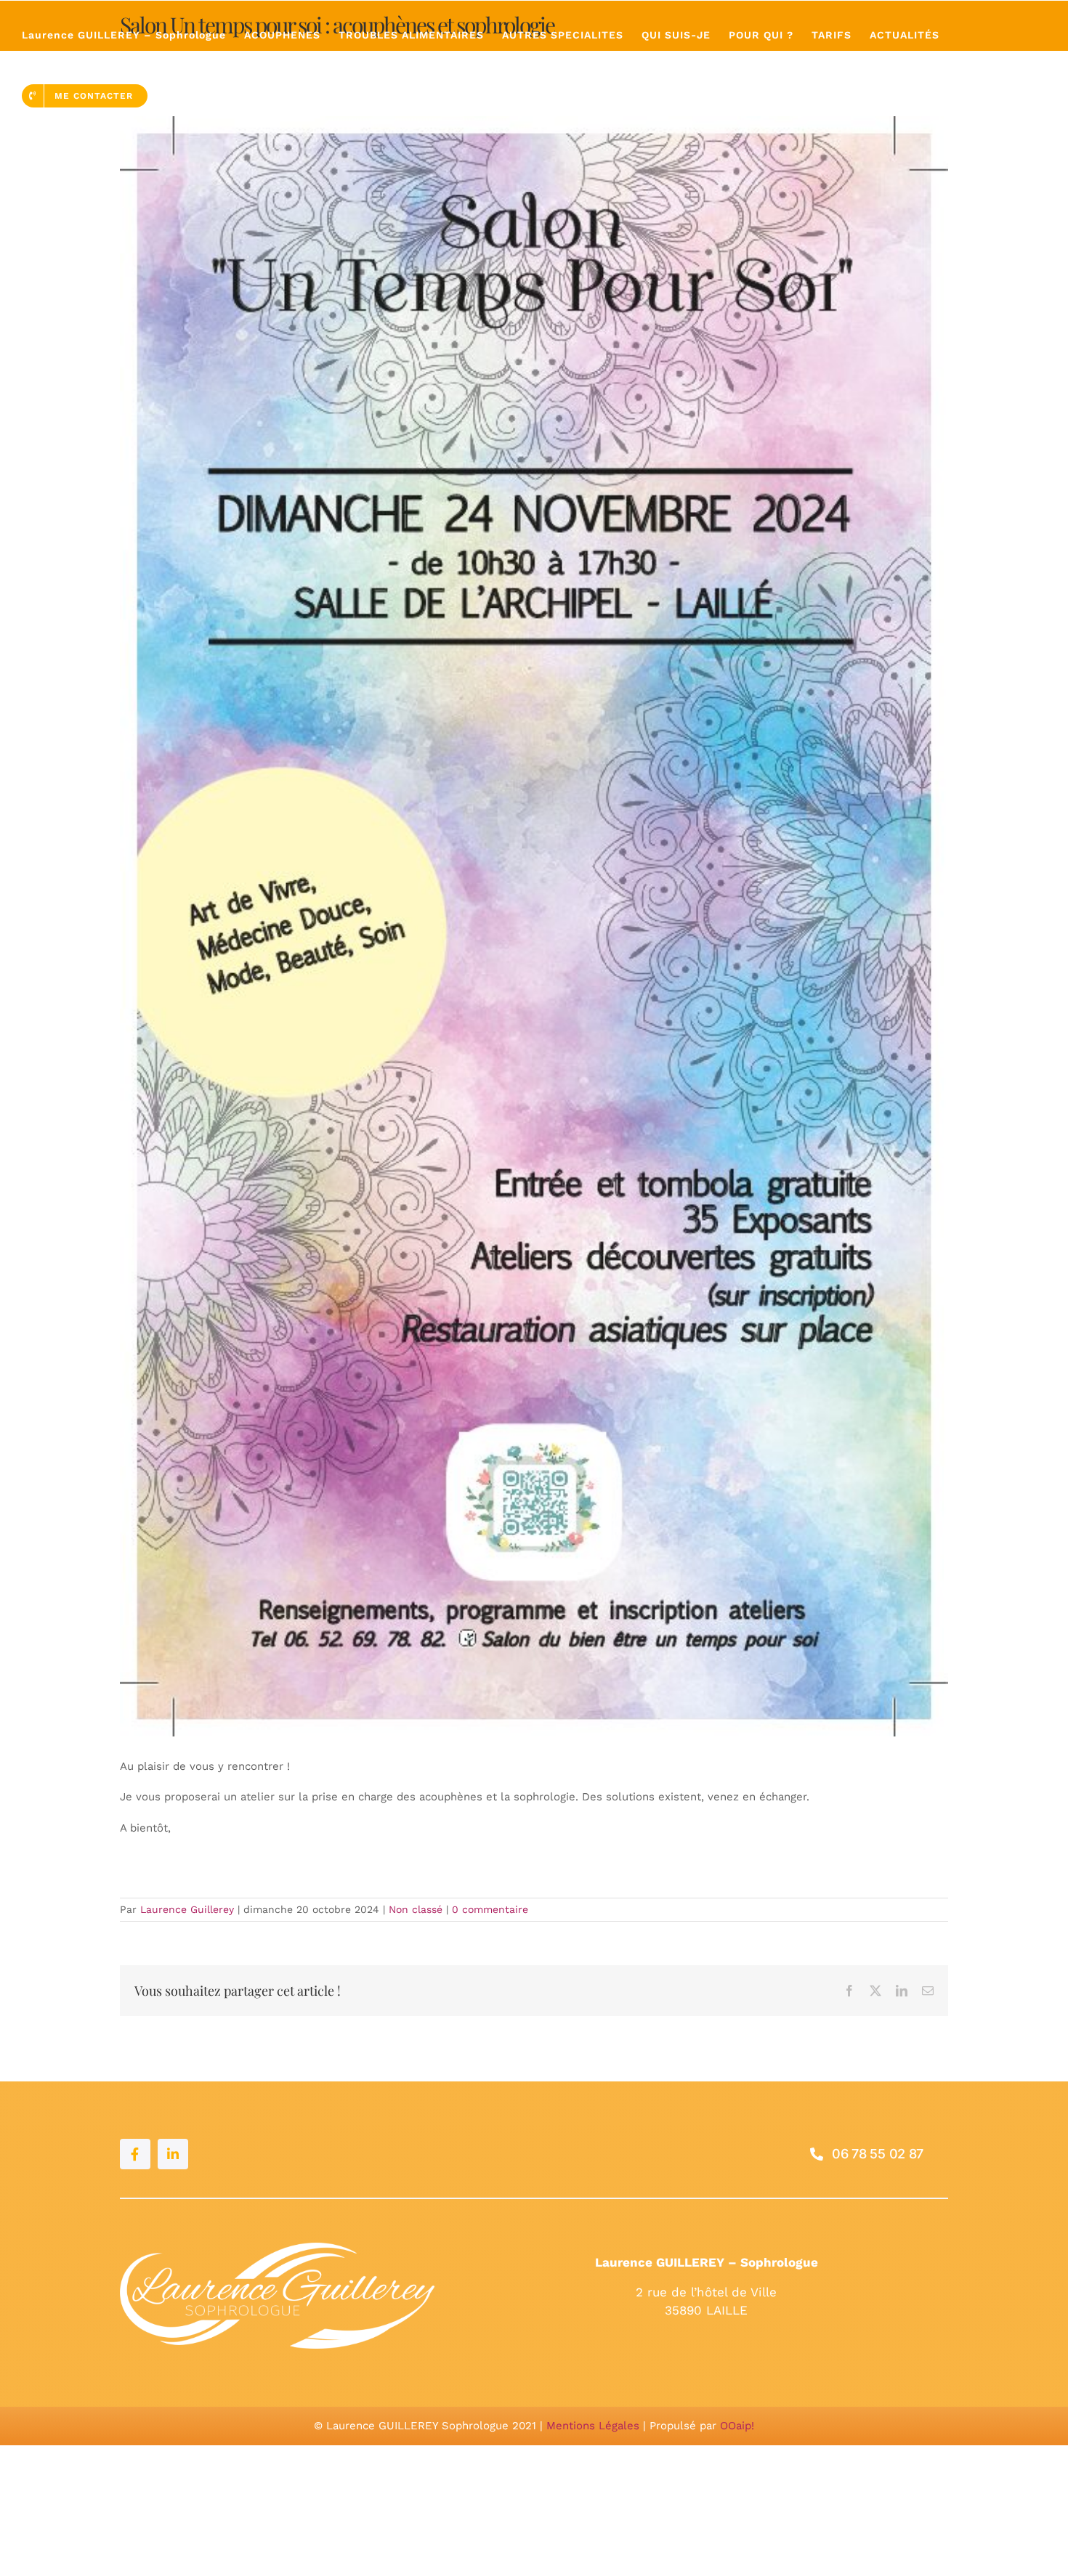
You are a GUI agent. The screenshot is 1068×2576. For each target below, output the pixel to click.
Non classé (416, 1909)
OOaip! (737, 2426)
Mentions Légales (593, 2426)
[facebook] (135, 2154)
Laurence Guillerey (187, 1909)
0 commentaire (490, 1909)
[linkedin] (173, 2154)
